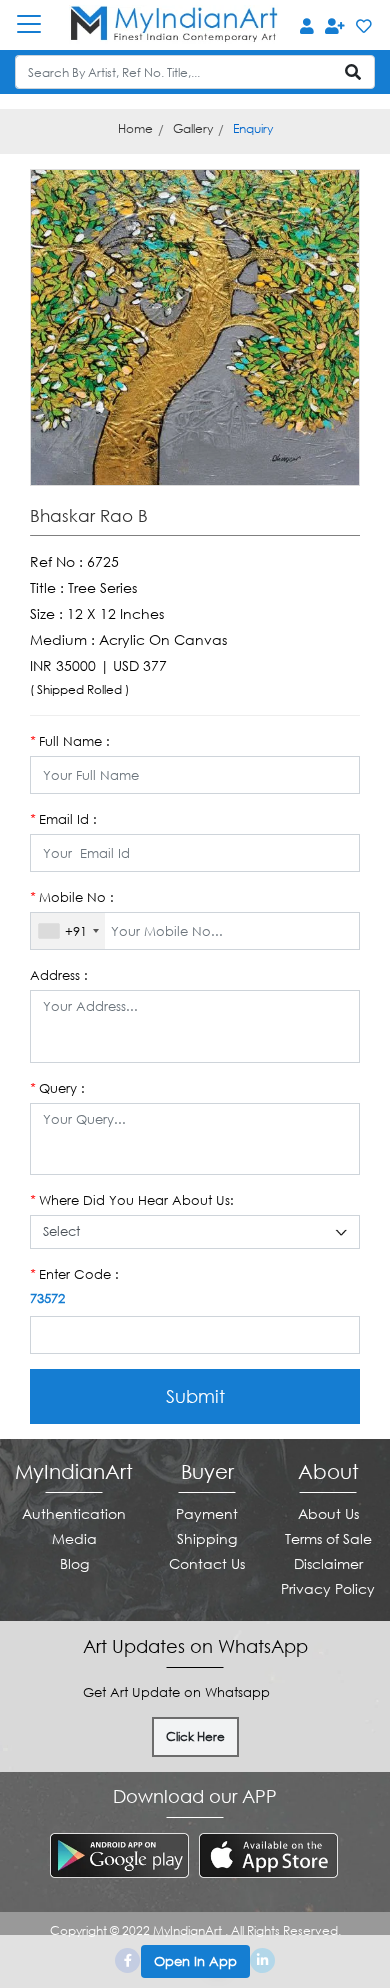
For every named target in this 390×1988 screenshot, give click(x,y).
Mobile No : (72, 897)
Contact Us (207, 1563)
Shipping (207, 1538)
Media (74, 1538)
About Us (328, 1513)
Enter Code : (74, 1274)
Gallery (193, 128)
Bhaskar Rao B (89, 516)
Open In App (195, 1961)
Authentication (74, 1513)
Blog (74, 1563)
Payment (207, 1513)
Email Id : (63, 819)
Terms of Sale (328, 1538)
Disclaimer (328, 1563)
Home (135, 128)
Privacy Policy (328, 1588)
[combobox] (68, 931)
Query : (57, 1088)
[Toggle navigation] (39, 24)
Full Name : (70, 741)
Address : (59, 975)
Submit (195, 1396)
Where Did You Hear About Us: (132, 1200)
